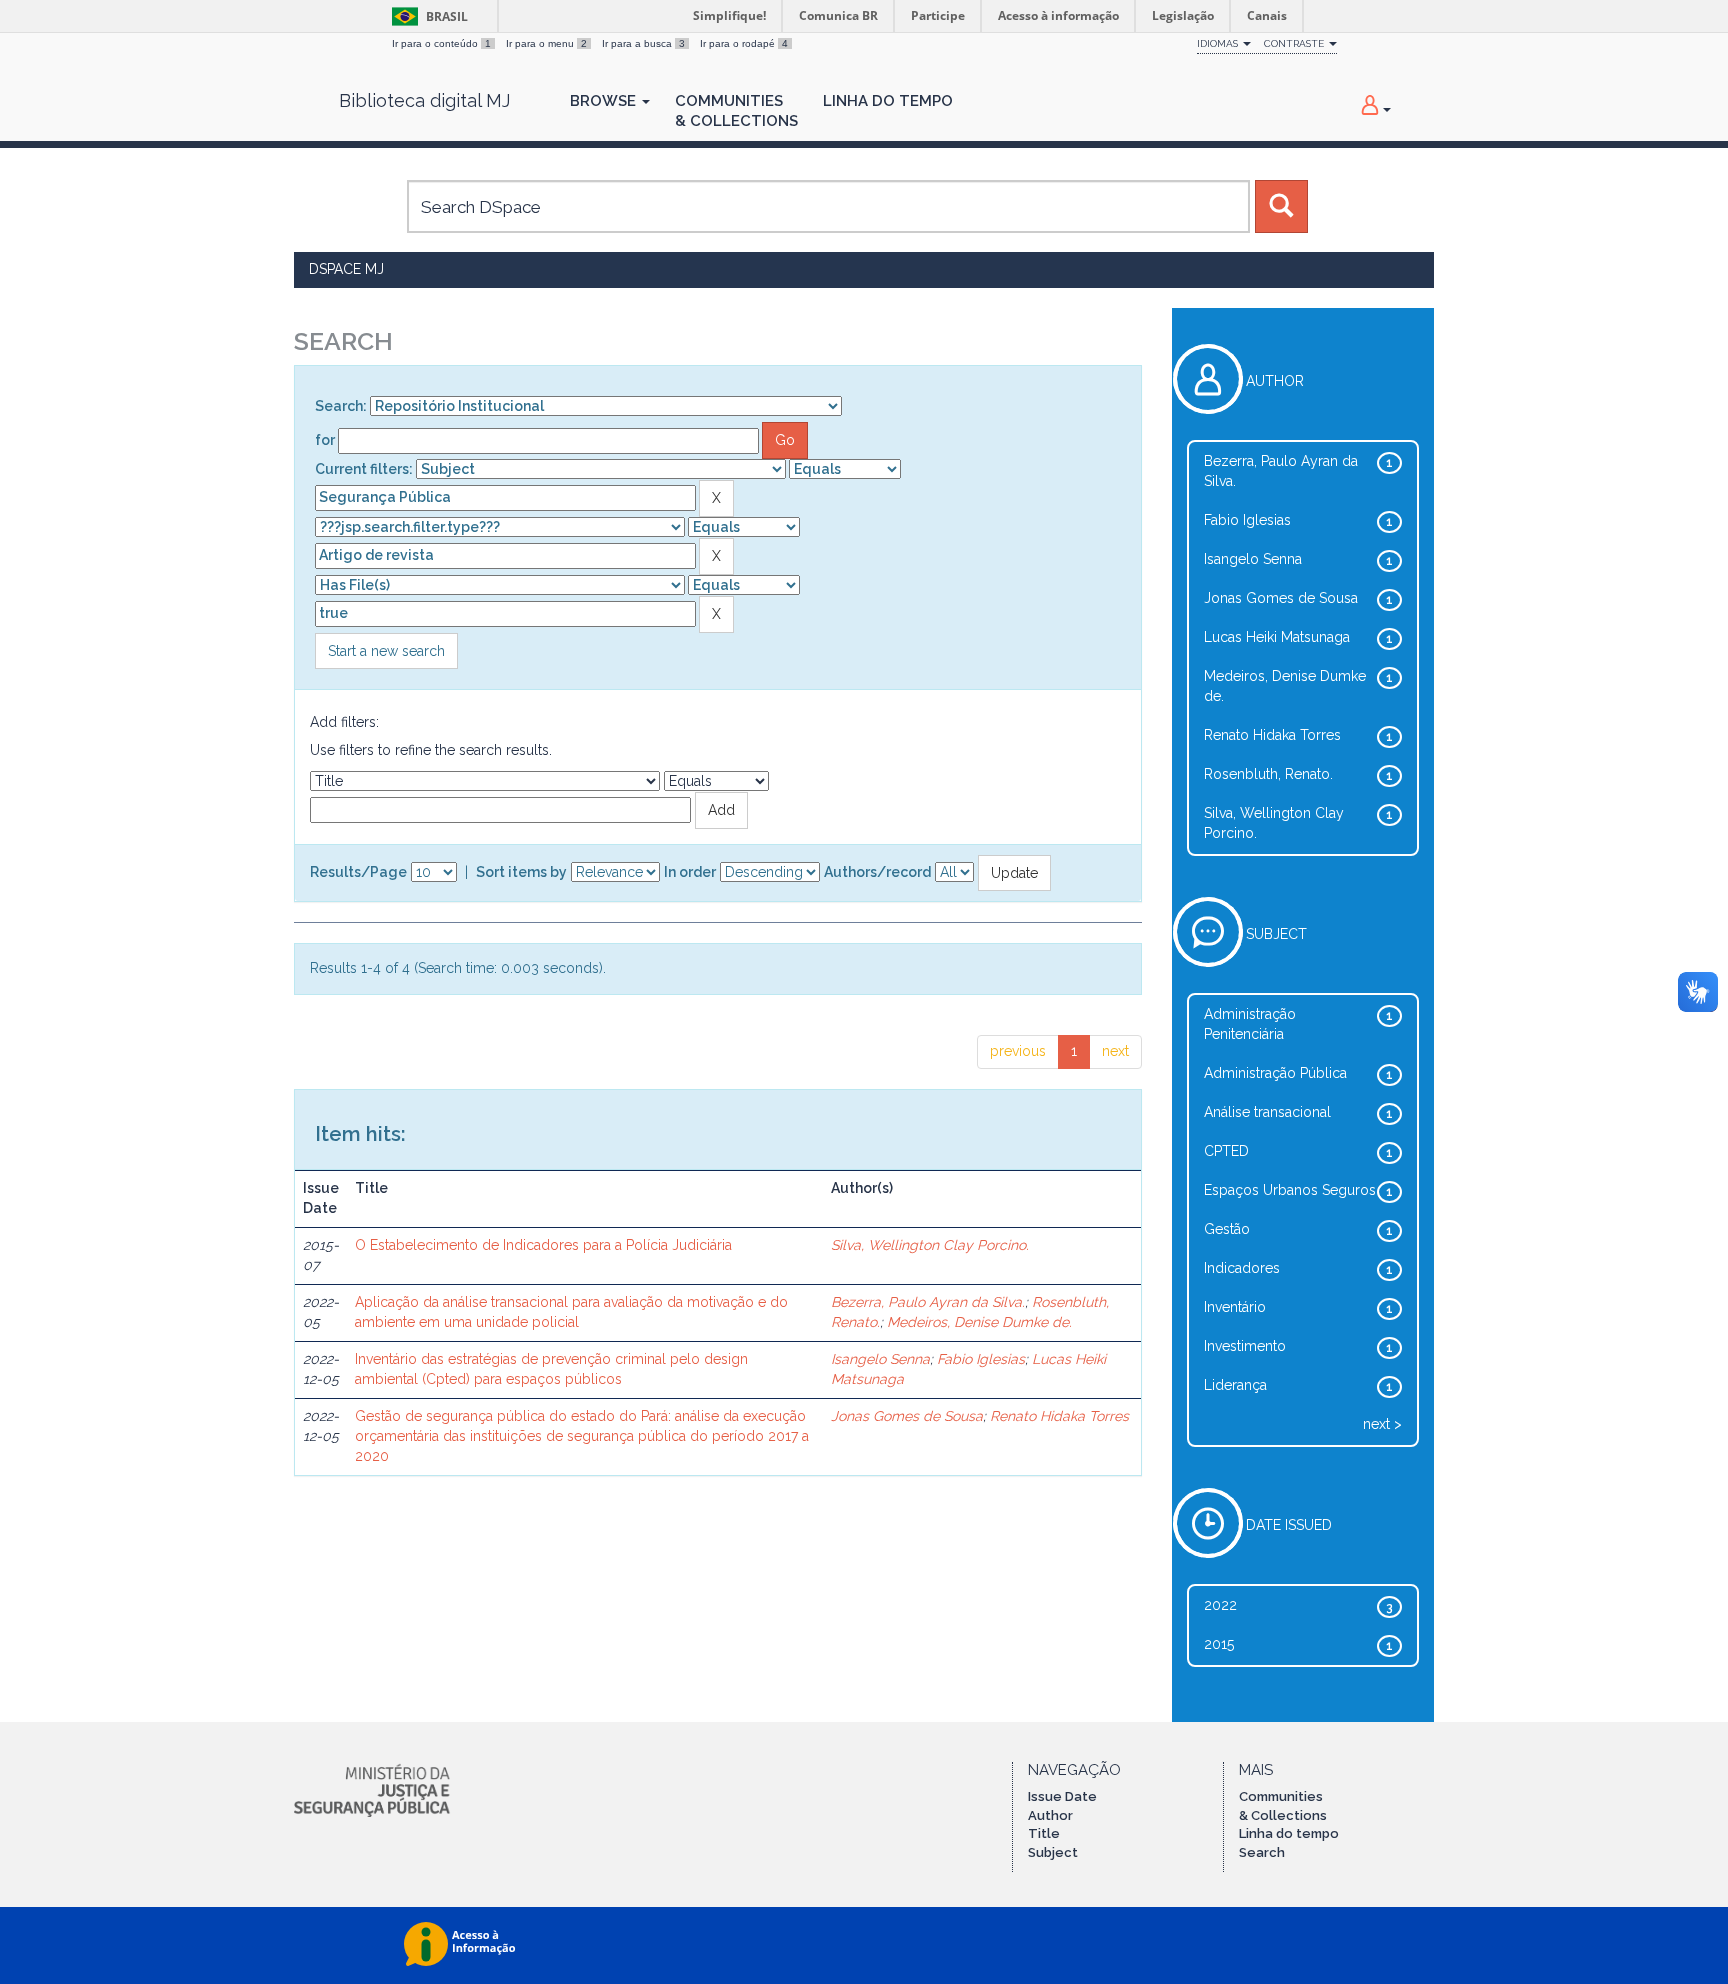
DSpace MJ (346, 269)
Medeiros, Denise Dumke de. (979, 1322)
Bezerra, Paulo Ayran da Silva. (928, 1302)
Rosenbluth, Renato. (1268, 774)
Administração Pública (1275, 1073)
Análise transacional (1267, 1112)
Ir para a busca (643, 43)
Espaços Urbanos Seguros (1290, 1190)
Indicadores (1242, 1268)
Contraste (1295, 43)
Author (1050, 1815)
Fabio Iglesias (981, 1359)
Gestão (1227, 1229)
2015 (1219, 1644)
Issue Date (1062, 1796)
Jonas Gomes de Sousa (907, 1416)
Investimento (1245, 1346)
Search (1262, 1852)
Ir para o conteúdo (441, 43)
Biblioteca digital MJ (424, 101)
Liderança (1235, 1385)
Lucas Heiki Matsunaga (1277, 637)
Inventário (1235, 1307)
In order (690, 872)
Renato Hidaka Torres (1059, 1416)
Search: (341, 406)
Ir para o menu (546, 43)
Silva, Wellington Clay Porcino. (930, 1245)
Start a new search (386, 651)
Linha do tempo (1289, 1833)
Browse (605, 101)
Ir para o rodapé (744, 43)
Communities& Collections (736, 111)
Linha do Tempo (888, 101)
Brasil (426, 16)
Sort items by (521, 872)
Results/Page (358, 872)
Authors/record (877, 872)
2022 (1220, 1605)
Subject (1053, 1852)
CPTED (1226, 1151)
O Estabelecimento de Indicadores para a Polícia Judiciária (543, 1245)
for (325, 440)
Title (1044, 1833)
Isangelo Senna (880, 1359)
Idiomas (1219, 43)
